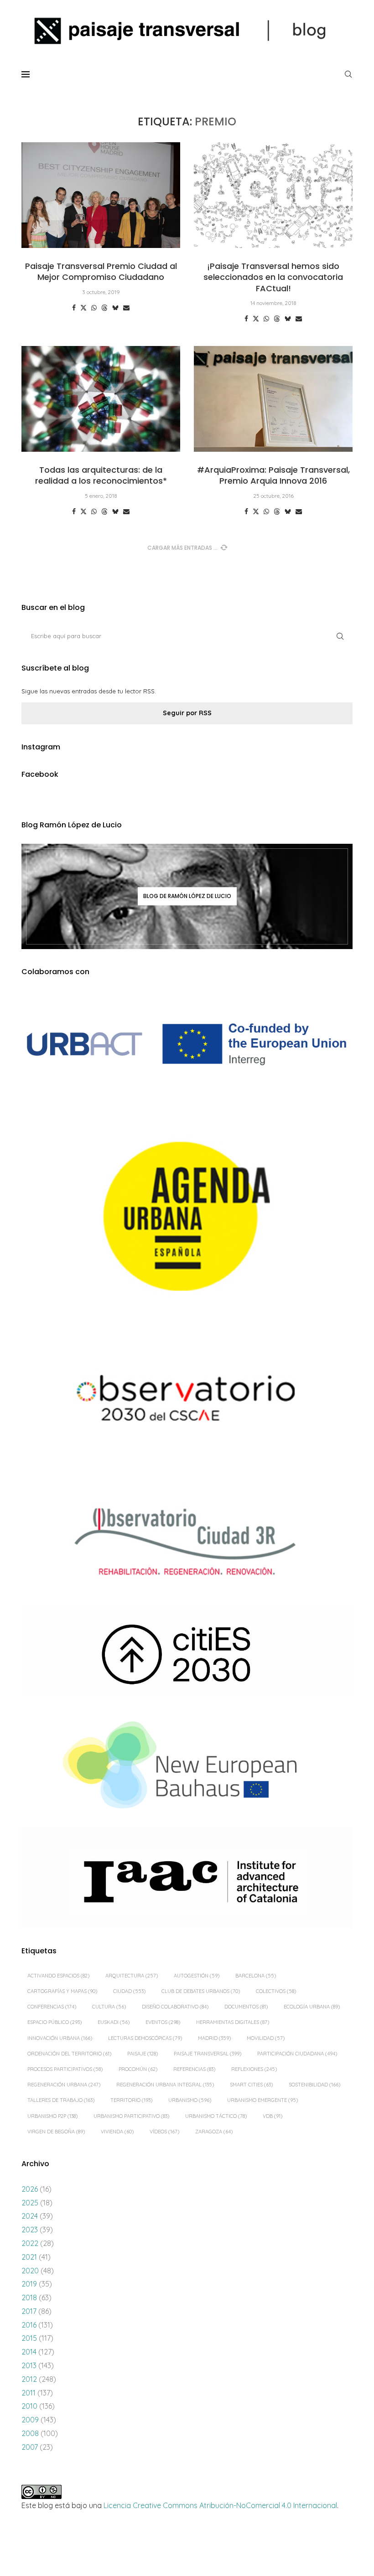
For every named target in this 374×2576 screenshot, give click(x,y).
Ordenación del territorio (69, 2054)
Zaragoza (214, 2132)
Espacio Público (55, 2022)
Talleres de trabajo (61, 2100)
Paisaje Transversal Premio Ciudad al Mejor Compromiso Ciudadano (101, 271)
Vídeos (164, 2132)
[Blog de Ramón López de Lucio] (187, 896)
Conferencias (52, 2007)
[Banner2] (187, 1217)
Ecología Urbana (312, 2007)
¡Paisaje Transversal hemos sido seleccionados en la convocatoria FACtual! (273, 277)
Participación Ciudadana (297, 2054)
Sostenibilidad (314, 2085)
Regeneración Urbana (64, 2085)
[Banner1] (187, 1044)
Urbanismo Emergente (262, 2100)
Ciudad (129, 1991)
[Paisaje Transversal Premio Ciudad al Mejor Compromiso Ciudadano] (101, 195)
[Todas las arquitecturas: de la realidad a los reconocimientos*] (101, 399)
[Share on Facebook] (74, 308)
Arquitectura (132, 1976)
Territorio (131, 2100)
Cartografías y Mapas (62, 1991)
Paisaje (143, 2054)
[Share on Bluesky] (115, 308)
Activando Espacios (58, 1976)
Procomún (138, 2069)
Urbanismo (190, 2100)
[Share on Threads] (104, 308)
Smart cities (251, 2085)
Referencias (194, 2069)
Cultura (109, 2007)
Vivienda (117, 2132)
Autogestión (197, 1976)
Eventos (163, 2022)
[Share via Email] (126, 308)
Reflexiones (254, 2069)
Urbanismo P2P (52, 2116)
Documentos (246, 2007)
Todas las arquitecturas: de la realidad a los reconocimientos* (101, 475)
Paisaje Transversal (208, 2054)
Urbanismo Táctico (216, 2116)
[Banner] (187, 1401)
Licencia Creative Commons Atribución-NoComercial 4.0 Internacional (220, 2505)
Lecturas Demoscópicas (145, 2038)
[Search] (348, 74)
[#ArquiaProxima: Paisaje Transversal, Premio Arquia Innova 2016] (273, 399)
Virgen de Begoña (56, 2132)
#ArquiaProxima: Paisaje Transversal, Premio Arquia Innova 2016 (273, 475)
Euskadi (114, 2022)
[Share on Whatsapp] (94, 308)
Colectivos (276, 1991)
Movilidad (266, 2038)
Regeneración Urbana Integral (165, 2085)
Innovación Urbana (60, 2038)
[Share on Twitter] (83, 308)
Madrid (214, 2038)
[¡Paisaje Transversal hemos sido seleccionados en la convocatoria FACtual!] (273, 195)
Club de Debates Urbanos (201, 1991)
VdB (273, 2116)
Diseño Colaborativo (175, 2007)
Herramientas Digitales (233, 2022)
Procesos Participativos (65, 2069)
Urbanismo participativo (131, 2116)
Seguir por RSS (187, 713)
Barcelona (256, 1976)
